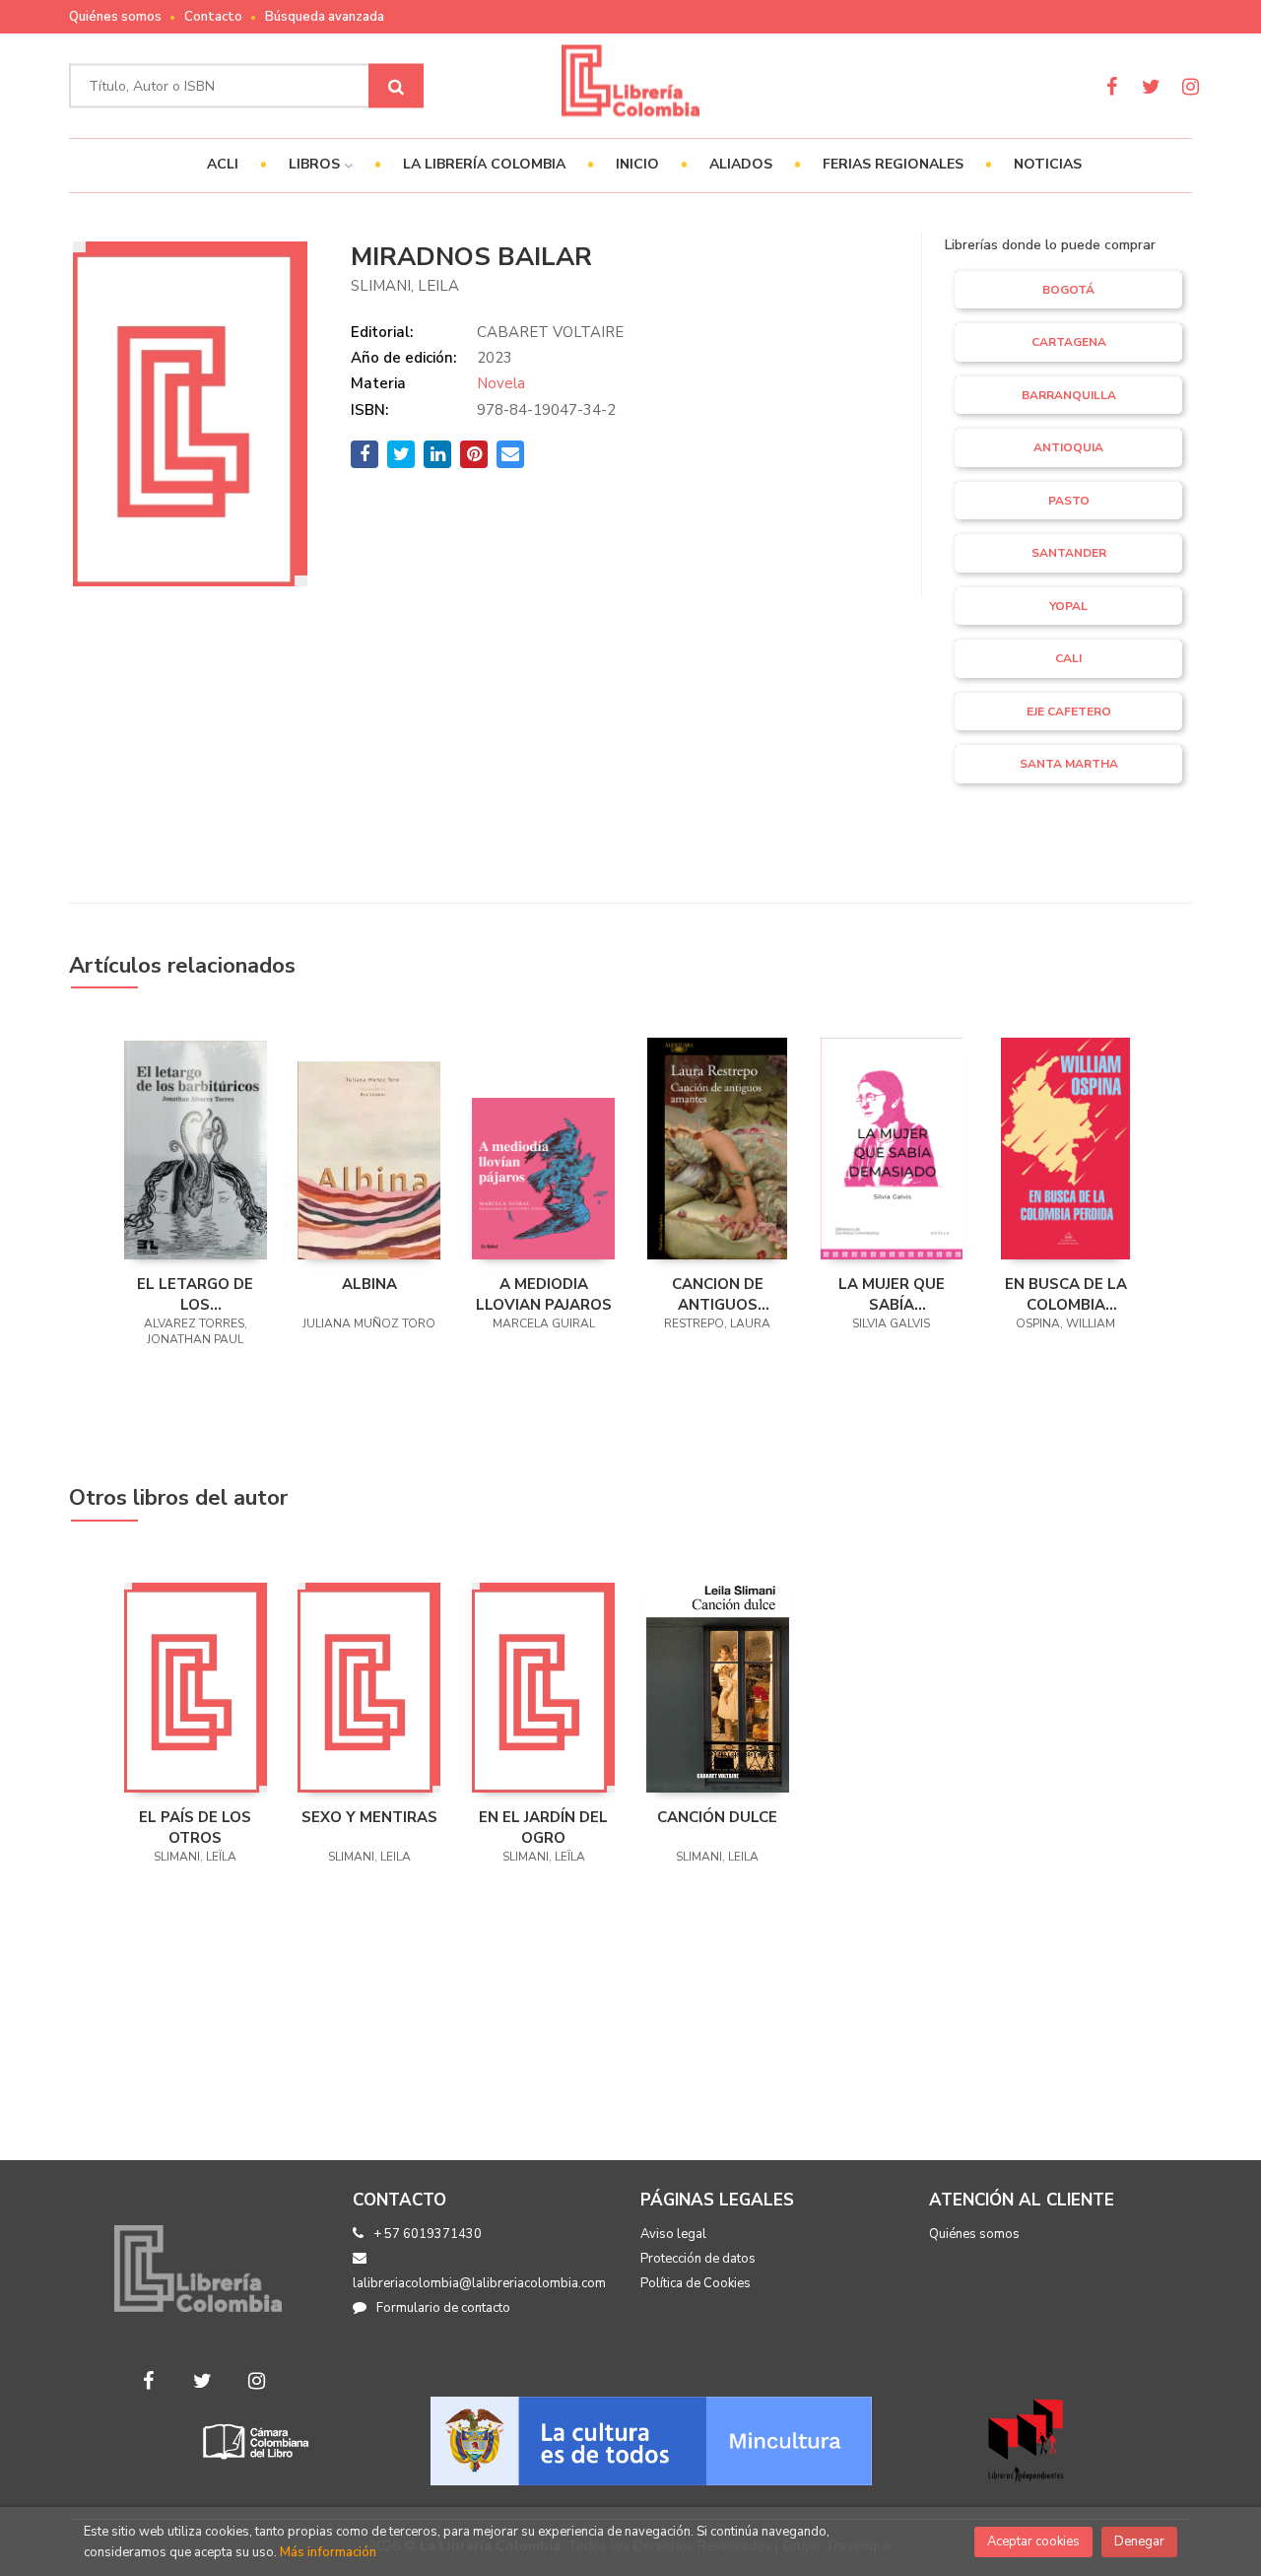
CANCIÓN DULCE (717, 1817)
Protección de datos (698, 2259)
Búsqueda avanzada (325, 17)
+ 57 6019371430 (428, 2234)
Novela (501, 383)
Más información (328, 2552)
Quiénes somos (115, 17)
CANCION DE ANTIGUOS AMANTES (718, 1294)
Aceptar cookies (1033, 2542)
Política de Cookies (696, 2283)
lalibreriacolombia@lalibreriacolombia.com (479, 2283)
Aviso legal (673, 2234)
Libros (316, 164)
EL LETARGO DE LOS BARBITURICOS (195, 1294)
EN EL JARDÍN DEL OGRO (543, 1827)
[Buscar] (396, 86)
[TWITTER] (1151, 86)
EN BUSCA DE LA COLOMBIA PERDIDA (1066, 1294)
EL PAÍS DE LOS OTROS (195, 1827)
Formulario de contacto (443, 2308)
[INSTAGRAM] (1191, 86)
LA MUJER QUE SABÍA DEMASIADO (892, 1294)
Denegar (1139, 2542)
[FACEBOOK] (1112, 86)
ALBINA (369, 1284)
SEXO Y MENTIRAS (369, 1817)
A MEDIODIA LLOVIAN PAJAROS (544, 1294)
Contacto (213, 17)
